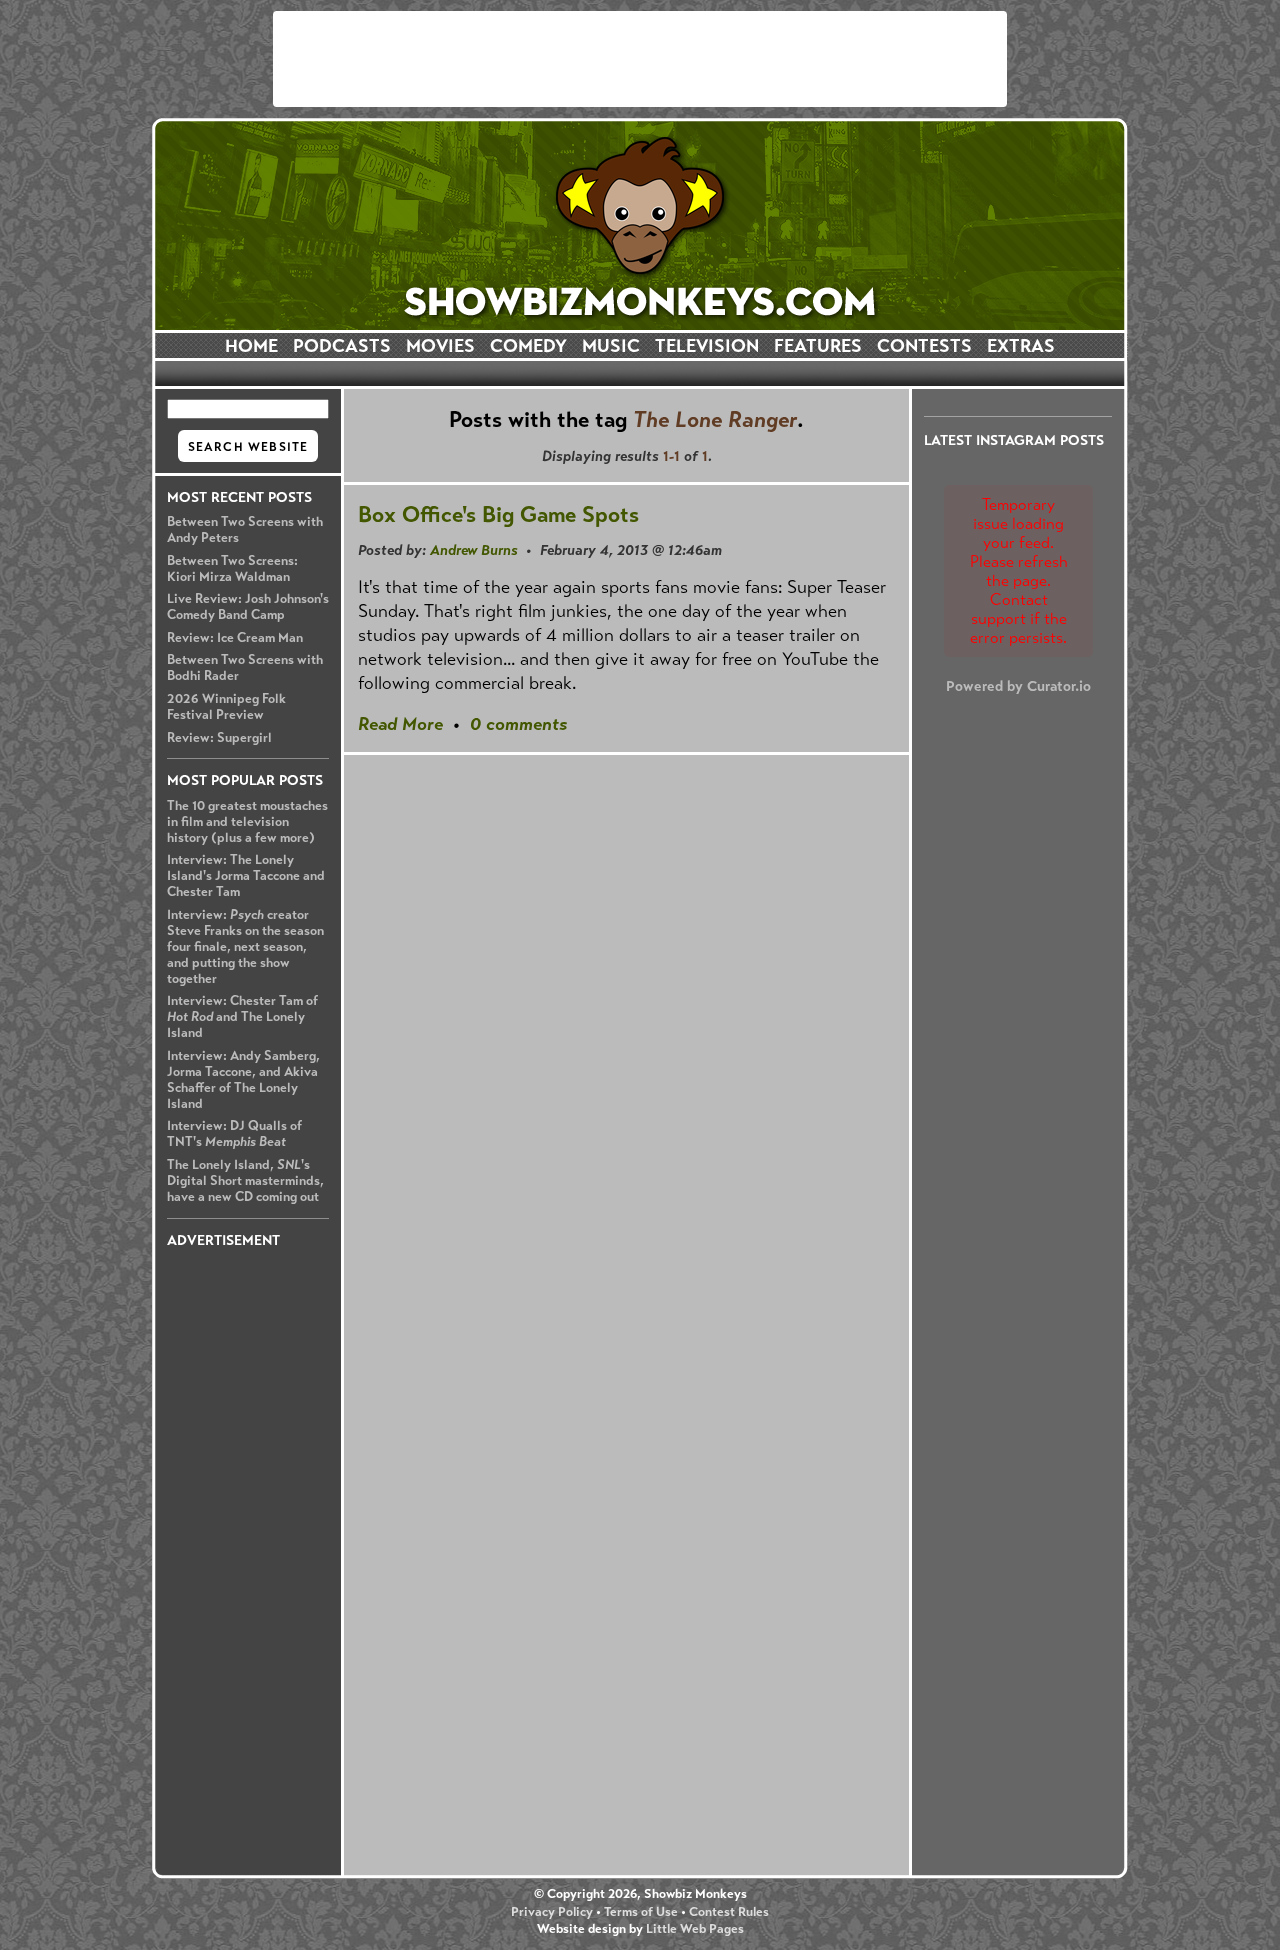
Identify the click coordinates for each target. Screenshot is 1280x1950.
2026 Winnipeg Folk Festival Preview (226, 707)
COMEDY (528, 346)
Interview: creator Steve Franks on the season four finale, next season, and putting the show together (245, 947)
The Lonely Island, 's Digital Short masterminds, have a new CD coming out (245, 1181)
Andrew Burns (474, 550)
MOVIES (440, 346)
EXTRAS (1021, 346)
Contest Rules (729, 1912)
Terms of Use (641, 1912)
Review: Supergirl (219, 738)
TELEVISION (707, 346)
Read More (400, 724)
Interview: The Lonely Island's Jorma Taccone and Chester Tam (246, 876)
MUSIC (611, 346)
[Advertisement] (640, 59)
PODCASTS (342, 346)
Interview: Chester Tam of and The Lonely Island (242, 1017)
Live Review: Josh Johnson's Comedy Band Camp (248, 607)
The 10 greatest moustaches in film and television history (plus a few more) (247, 822)
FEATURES (818, 346)
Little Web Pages (695, 1929)
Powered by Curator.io (1018, 686)
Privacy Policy (552, 1912)
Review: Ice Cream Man (235, 638)
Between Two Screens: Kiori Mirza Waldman (232, 569)
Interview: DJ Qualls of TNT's (234, 1134)
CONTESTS (924, 346)
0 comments (518, 724)
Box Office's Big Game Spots (498, 514)
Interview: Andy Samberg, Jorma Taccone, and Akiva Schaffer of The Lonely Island (243, 1080)
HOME (251, 346)
